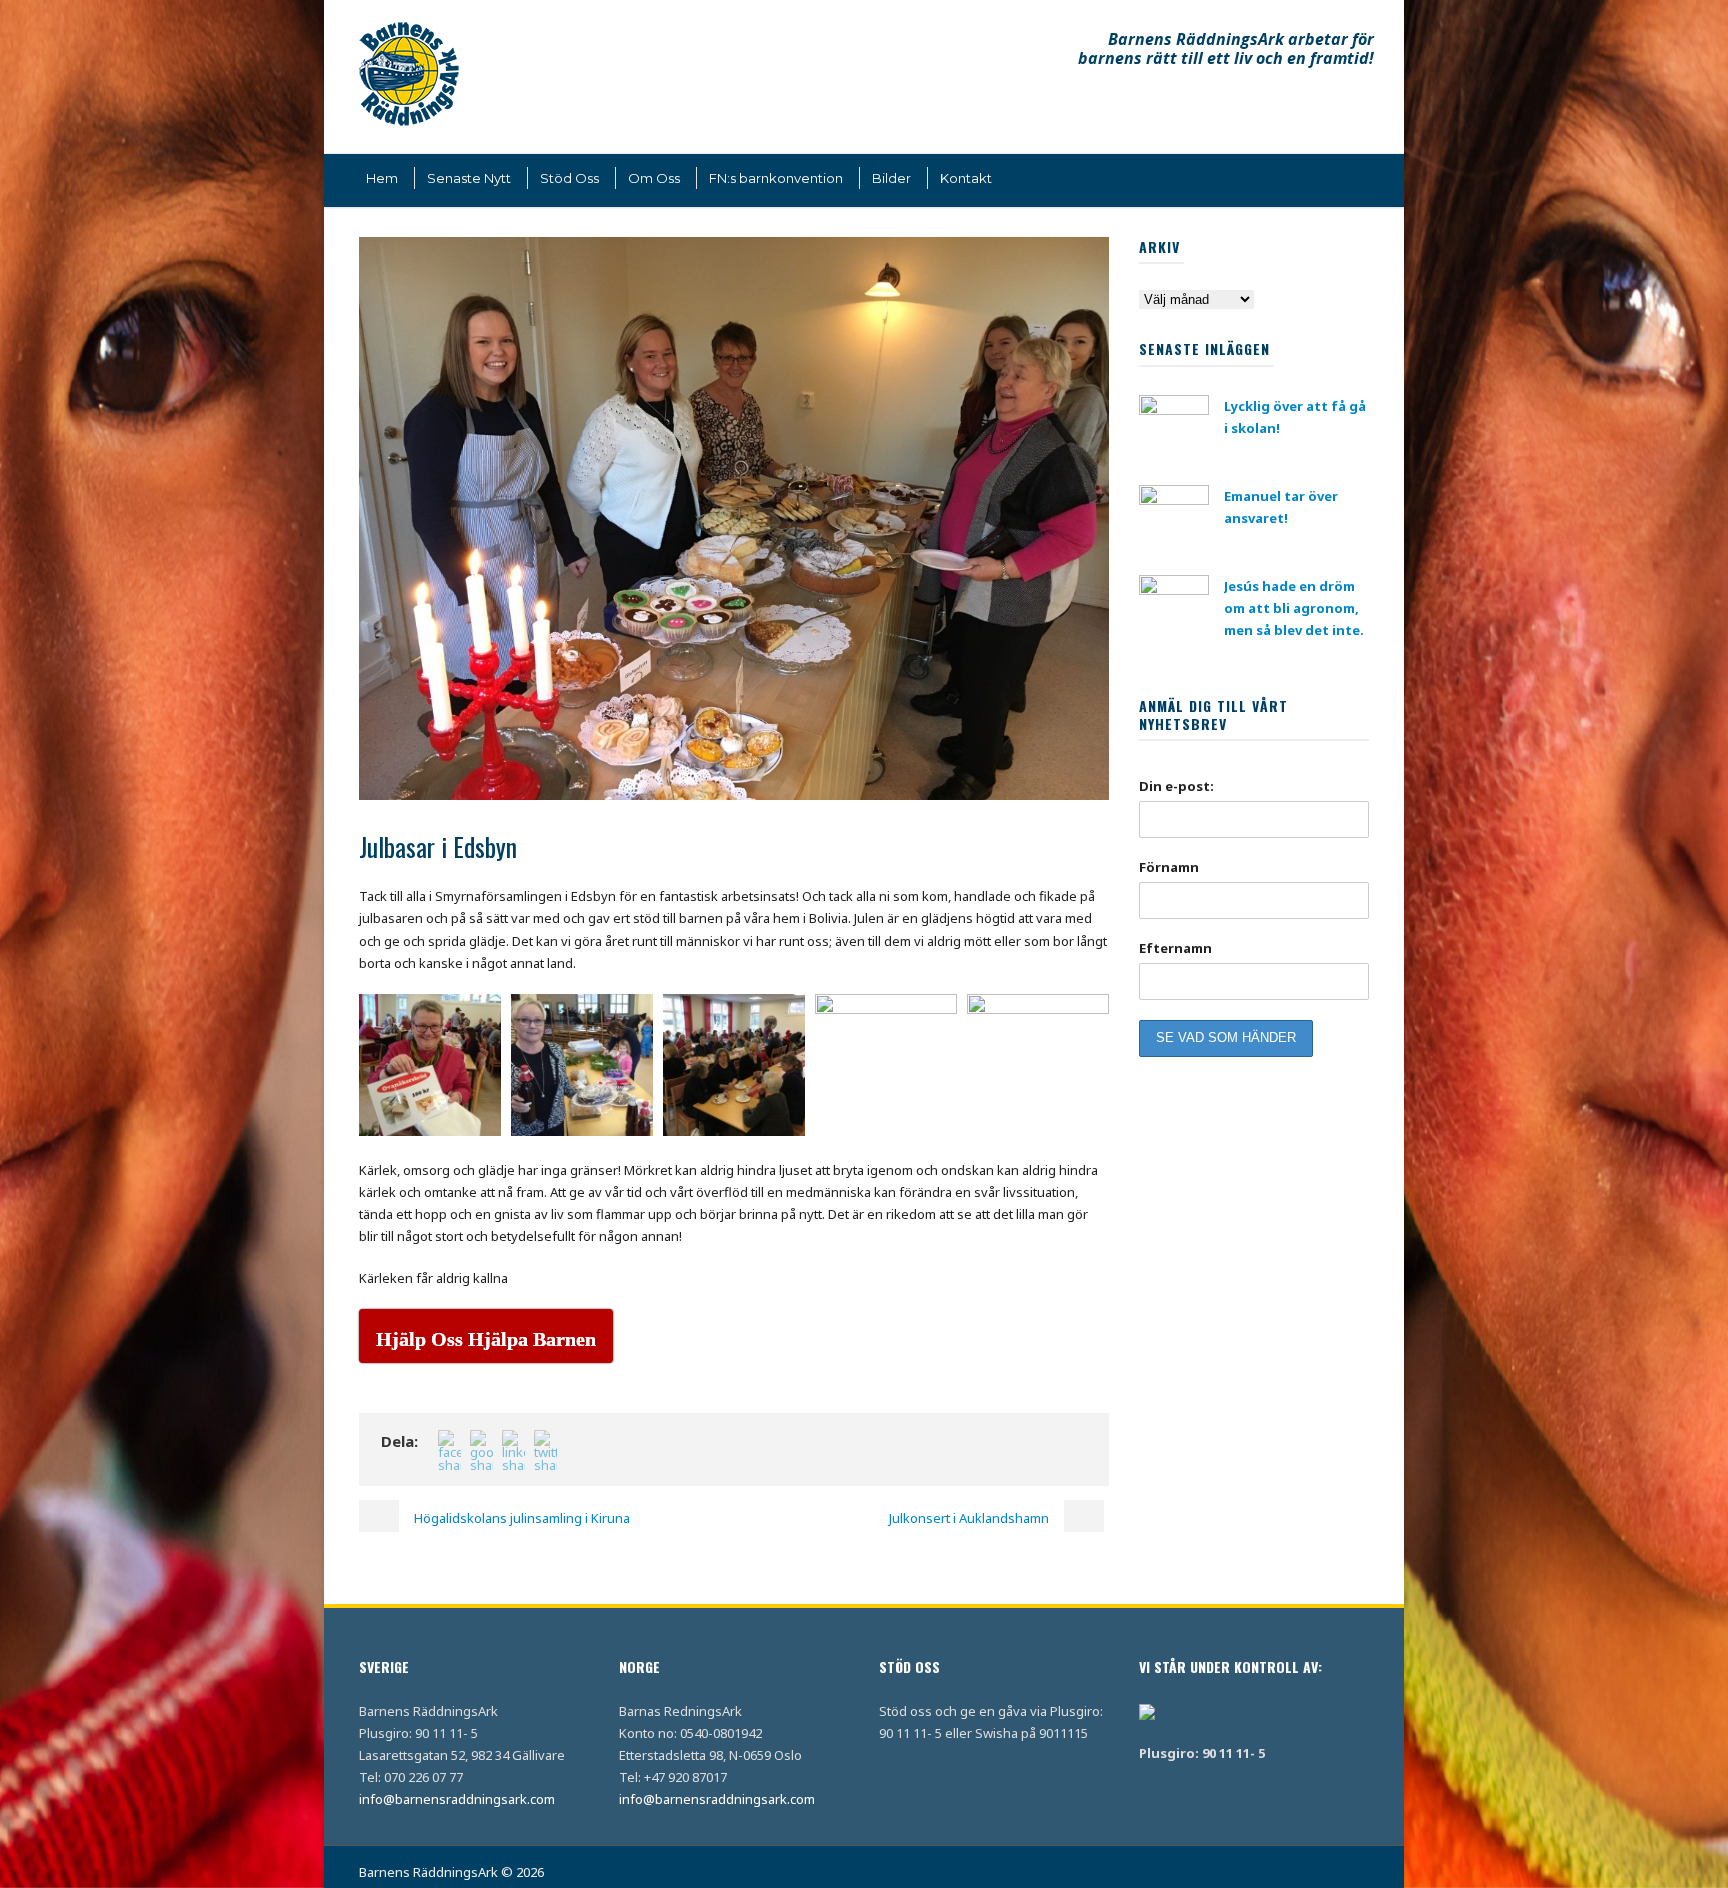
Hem (382, 178)
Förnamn (1169, 867)
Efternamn (1175, 948)
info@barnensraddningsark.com (457, 1799)
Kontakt (966, 178)
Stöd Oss (569, 178)
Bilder (891, 178)
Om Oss (654, 178)
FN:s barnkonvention (776, 178)
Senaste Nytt (469, 178)
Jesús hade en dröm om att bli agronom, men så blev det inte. (1294, 608)
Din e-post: (1176, 786)
